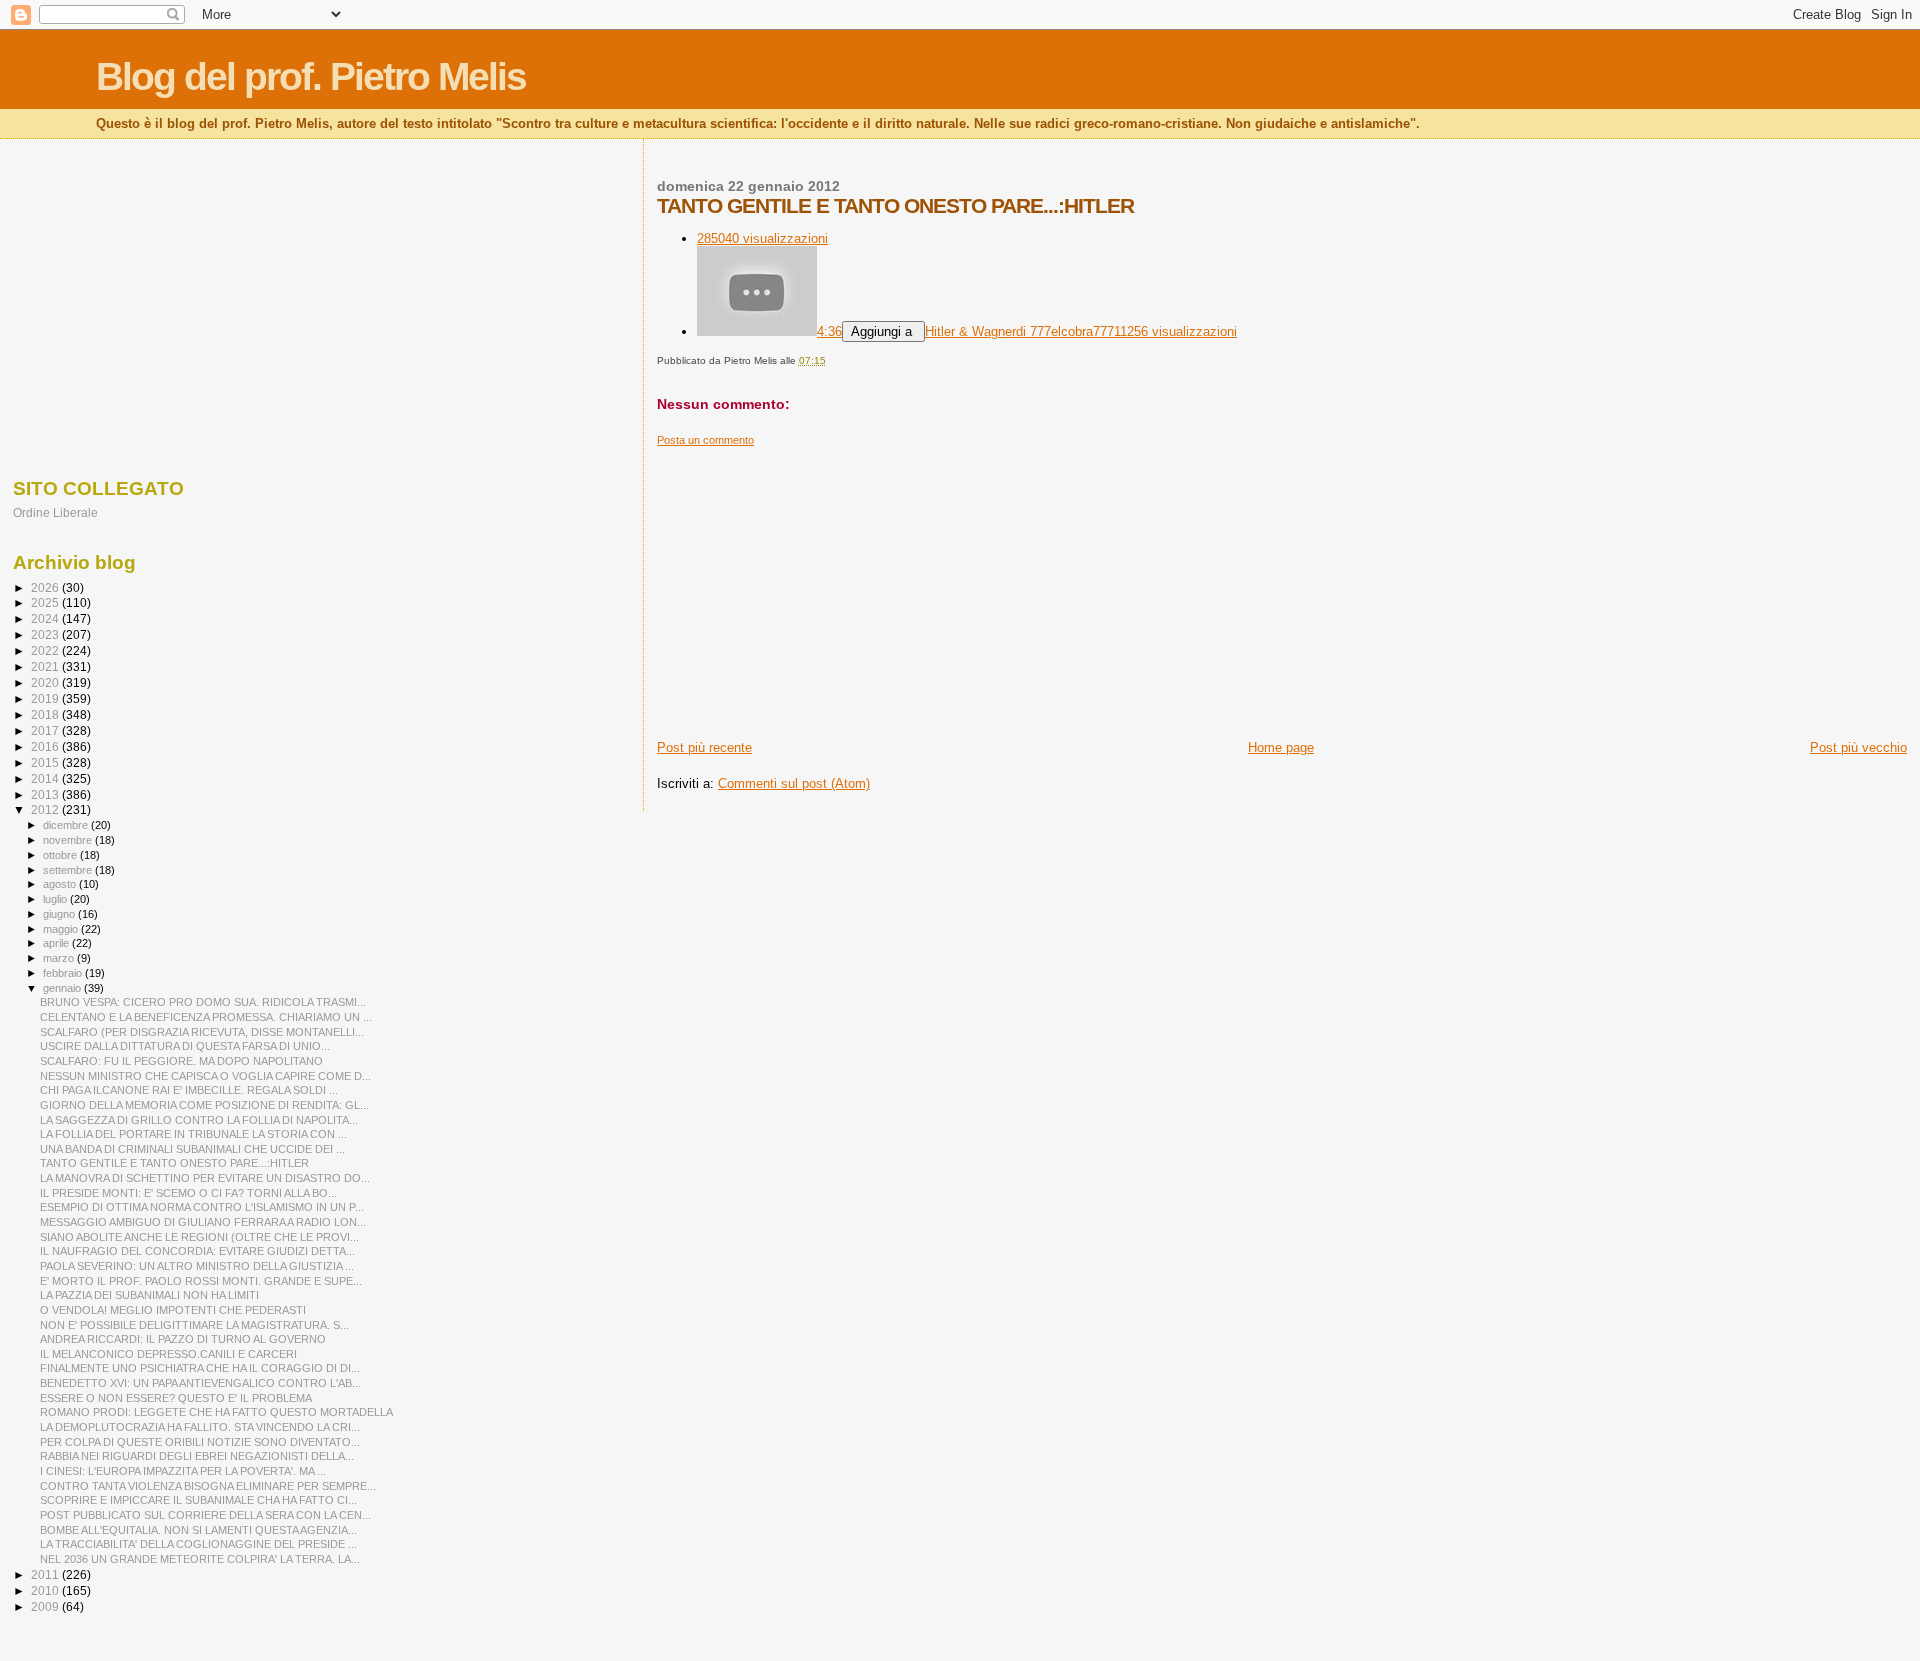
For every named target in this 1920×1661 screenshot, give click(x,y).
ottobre (61, 855)
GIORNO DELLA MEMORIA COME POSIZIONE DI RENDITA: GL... (204, 1105)
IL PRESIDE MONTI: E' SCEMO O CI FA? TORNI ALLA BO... (188, 1193)
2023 (46, 634)
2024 (46, 618)
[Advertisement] (1257, 587)
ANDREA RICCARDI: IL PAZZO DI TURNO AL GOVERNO (183, 1339)
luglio (56, 899)
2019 (46, 698)
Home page (1281, 747)
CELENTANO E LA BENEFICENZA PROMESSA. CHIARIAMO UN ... (206, 1017)
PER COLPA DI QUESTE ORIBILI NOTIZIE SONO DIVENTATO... (200, 1442)
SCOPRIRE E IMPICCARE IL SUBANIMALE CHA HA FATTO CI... (198, 1500)
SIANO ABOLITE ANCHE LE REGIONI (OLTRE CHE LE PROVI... (199, 1237)
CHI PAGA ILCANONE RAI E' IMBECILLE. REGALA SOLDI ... (189, 1090)
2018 (46, 714)
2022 (46, 650)
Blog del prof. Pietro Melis (311, 76)
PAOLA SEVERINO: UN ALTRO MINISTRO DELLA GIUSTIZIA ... (197, 1266)
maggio (62, 929)
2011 (46, 1574)
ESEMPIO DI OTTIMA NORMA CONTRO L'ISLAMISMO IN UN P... (202, 1207)
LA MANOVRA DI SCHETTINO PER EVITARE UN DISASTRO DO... (205, 1178)
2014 (46, 778)
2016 (46, 746)
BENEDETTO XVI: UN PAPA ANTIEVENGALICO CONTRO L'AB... (200, 1383)
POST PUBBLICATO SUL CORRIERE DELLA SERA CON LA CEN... (205, 1515)
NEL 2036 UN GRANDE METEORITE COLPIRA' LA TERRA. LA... (200, 1559)
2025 (46, 602)
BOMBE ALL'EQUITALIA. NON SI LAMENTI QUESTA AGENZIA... (198, 1530)
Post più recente (704, 747)
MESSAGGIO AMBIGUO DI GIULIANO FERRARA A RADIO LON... (203, 1222)
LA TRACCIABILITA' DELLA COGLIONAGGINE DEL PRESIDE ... (198, 1544)
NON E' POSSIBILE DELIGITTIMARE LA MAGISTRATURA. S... (194, 1325)
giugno (60, 914)
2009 (46, 1606)
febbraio (64, 973)
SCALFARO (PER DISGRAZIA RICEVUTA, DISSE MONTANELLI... (202, 1032)
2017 (46, 730)
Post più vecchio (1858, 747)
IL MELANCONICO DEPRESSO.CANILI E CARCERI (168, 1354)
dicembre (67, 825)
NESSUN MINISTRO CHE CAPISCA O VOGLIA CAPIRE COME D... (205, 1076)
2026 (46, 587)
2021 (46, 666)
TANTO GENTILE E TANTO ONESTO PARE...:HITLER (174, 1163)
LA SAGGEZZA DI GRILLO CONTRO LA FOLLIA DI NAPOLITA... (199, 1120)
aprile (57, 943)
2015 (46, 762)
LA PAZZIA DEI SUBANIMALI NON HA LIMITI (149, 1295)
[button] (883, 331)
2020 (46, 682)
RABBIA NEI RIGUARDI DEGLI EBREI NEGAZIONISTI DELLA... (197, 1456)
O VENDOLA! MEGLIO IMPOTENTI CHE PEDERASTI (173, 1310)
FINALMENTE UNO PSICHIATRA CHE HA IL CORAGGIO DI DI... (200, 1368)
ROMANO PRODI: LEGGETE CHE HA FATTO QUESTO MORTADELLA (216, 1412)
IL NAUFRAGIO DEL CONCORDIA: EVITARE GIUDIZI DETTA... (197, 1251)
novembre (69, 840)
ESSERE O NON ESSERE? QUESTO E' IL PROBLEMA (176, 1398)
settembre (69, 870)
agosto (61, 884)
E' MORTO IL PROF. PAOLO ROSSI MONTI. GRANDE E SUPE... (201, 1281)
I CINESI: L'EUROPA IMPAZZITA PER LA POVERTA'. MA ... (183, 1471)
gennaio (63, 988)
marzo (60, 958)
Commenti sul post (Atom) (794, 783)
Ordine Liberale (55, 512)
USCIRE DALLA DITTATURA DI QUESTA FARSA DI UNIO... (185, 1046)
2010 (46, 1590)
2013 (46, 794)
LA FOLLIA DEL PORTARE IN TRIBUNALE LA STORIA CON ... (193, 1134)
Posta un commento (705, 440)
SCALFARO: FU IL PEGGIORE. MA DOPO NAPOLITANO (181, 1061)
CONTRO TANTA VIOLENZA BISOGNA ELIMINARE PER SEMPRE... (208, 1486)
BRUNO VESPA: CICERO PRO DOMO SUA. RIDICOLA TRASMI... (203, 1002)
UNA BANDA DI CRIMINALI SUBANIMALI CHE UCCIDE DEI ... (192, 1149)
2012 (46, 809)
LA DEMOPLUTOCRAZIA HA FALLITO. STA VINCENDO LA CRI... (200, 1427)
